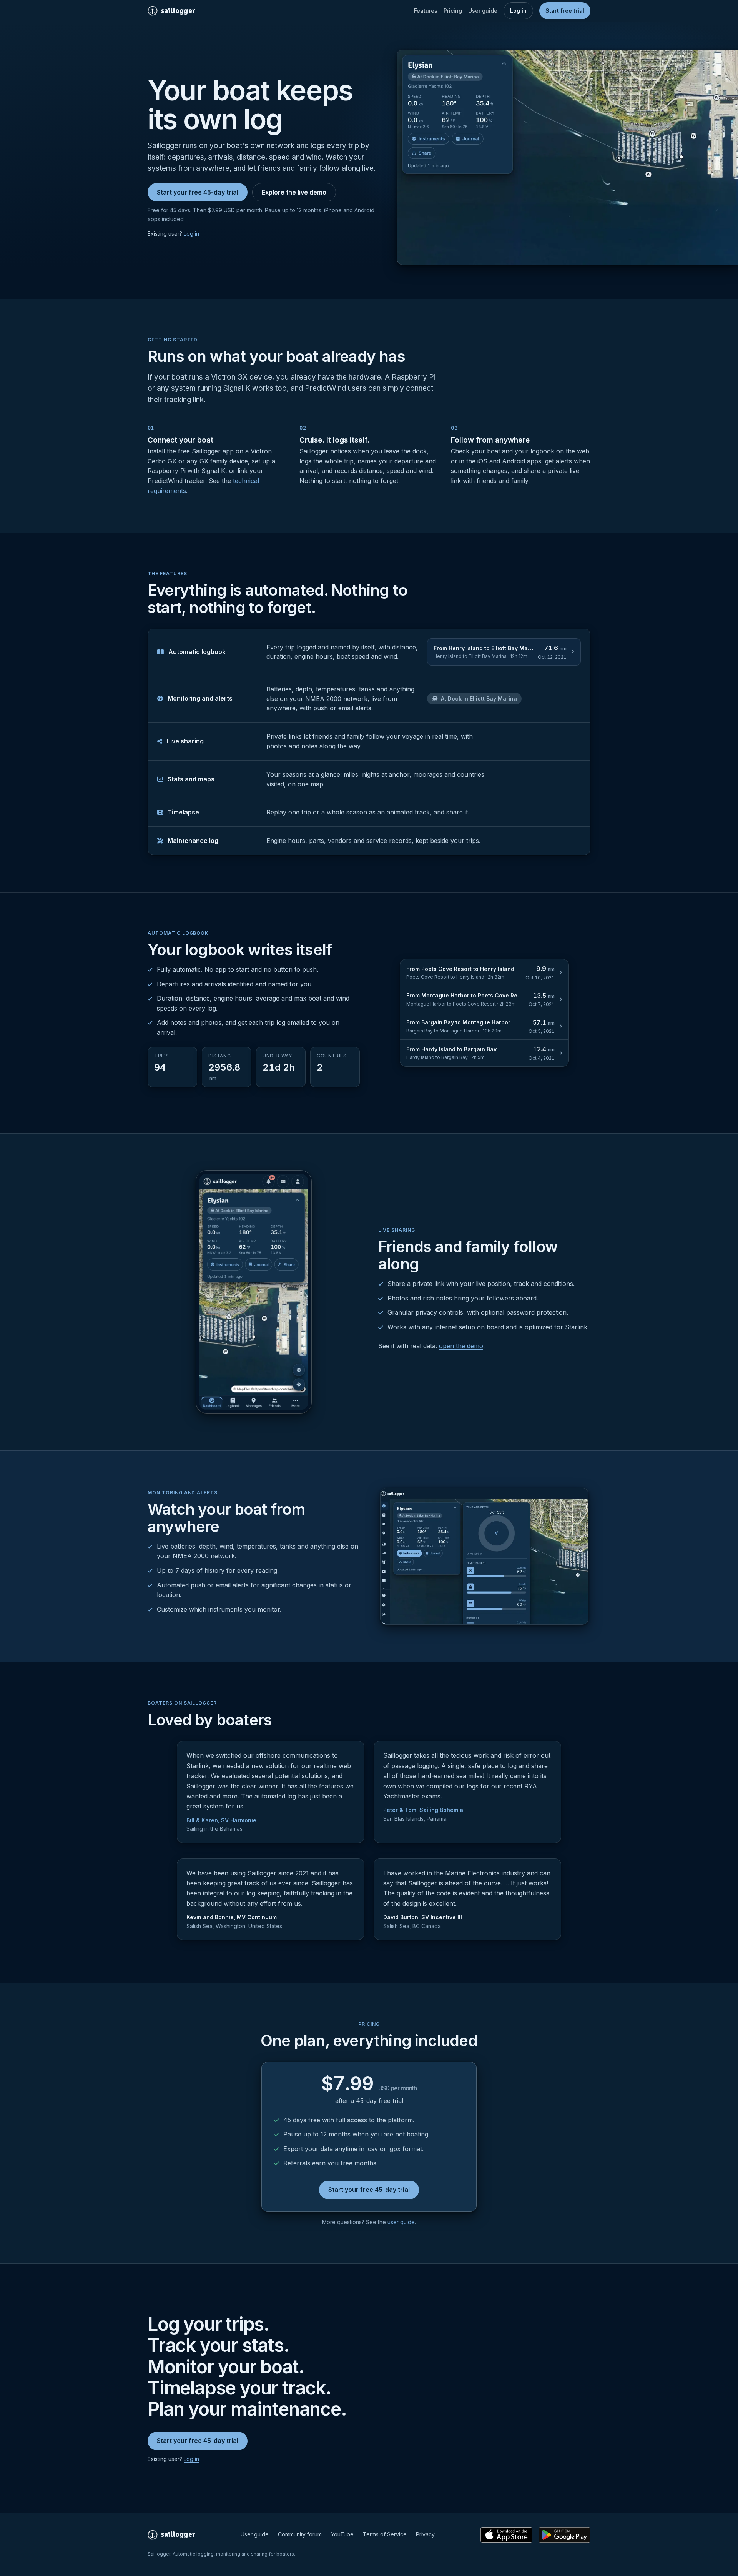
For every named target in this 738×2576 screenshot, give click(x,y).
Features (426, 11)
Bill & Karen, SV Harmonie (221, 1820)
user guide (401, 2222)
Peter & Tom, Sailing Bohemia (423, 1810)
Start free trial (565, 11)
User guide (483, 11)
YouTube (342, 2534)
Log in (518, 11)
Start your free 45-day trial (198, 192)
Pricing (453, 11)
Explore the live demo (294, 192)
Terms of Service (385, 2534)
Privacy (425, 2534)
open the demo (461, 1346)
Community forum (300, 2534)
